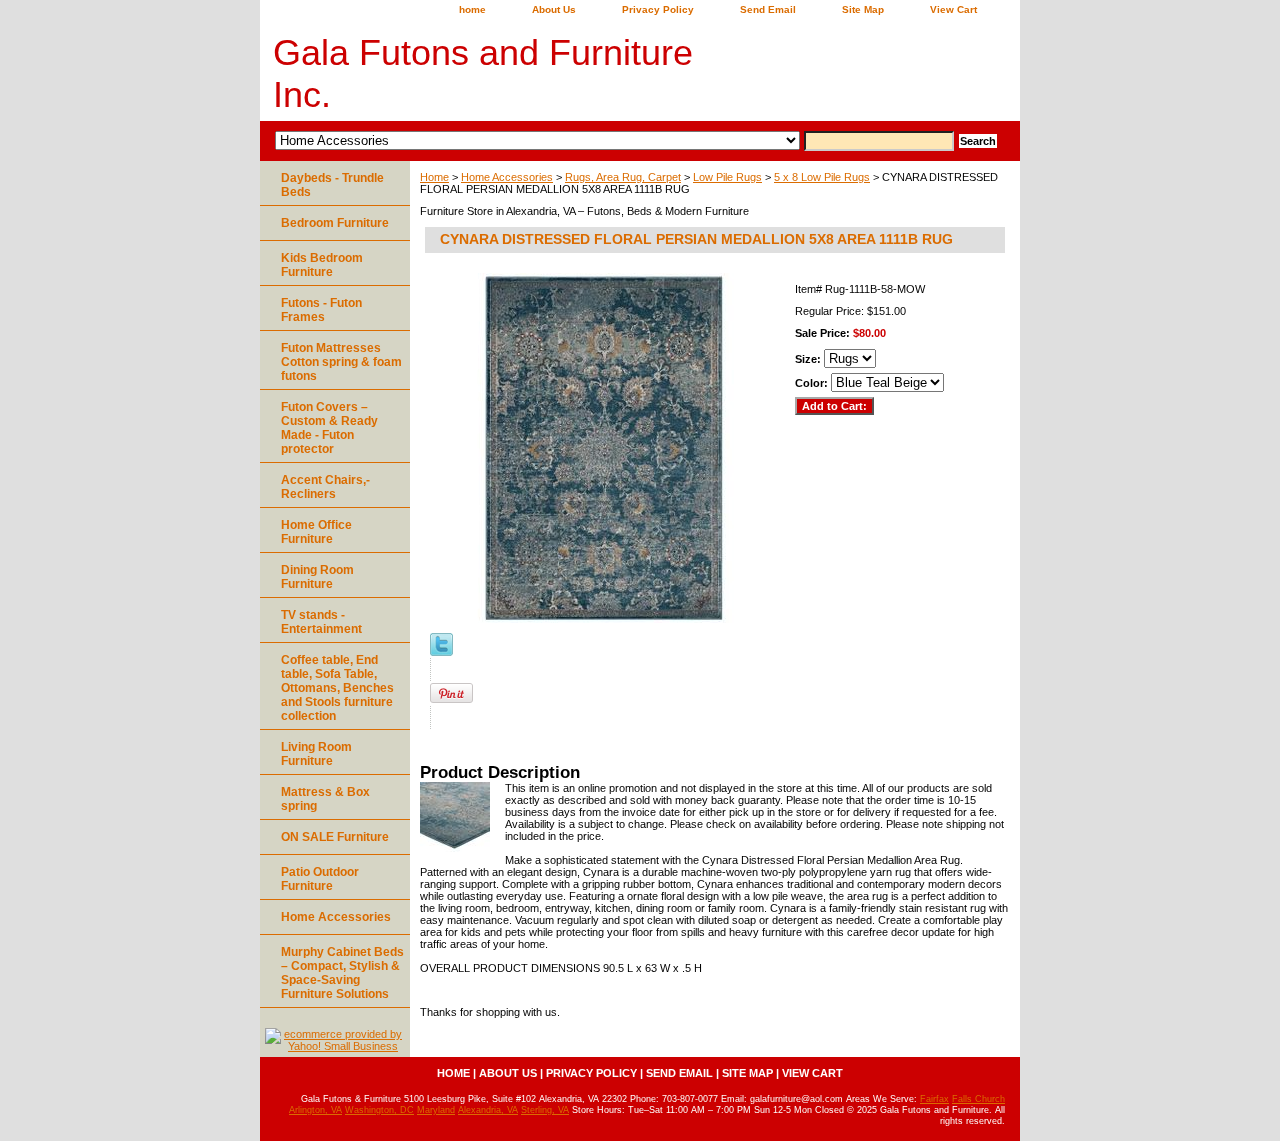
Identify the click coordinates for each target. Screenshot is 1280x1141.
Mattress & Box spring (325, 799)
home (472, 9)
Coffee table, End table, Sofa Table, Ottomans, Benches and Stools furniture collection (337, 688)
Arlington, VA (315, 1110)
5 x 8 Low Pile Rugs (822, 177)
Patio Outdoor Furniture (320, 879)
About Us (554, 9)
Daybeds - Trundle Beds (332, 185)
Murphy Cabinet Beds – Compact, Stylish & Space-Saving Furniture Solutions (342, 973)
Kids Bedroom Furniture (322, 265)
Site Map (863, 9)
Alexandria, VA (488, 1110)
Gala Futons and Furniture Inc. (483, 73)
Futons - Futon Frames (321, 310)
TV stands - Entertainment (321, 622)
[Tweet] (441, 652)
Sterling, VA (545, 1110)
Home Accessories (507, 177)
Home (434, 177)
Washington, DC (379, 1110)
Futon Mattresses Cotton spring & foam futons (341, 362)
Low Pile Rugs (727, 177)
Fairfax (934, 1099)
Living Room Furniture (316, 754)
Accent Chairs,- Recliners (325, 487)
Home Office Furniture (316, 532)
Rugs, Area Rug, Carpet (623, 177)
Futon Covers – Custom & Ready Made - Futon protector (329, 428)
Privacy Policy (658, 9)
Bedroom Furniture (335, 223)
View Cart (953, 9)
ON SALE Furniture (335, 837)
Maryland (436, 1110)
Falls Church (978, 1099)
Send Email (768, 9)
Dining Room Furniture (317, 577)
